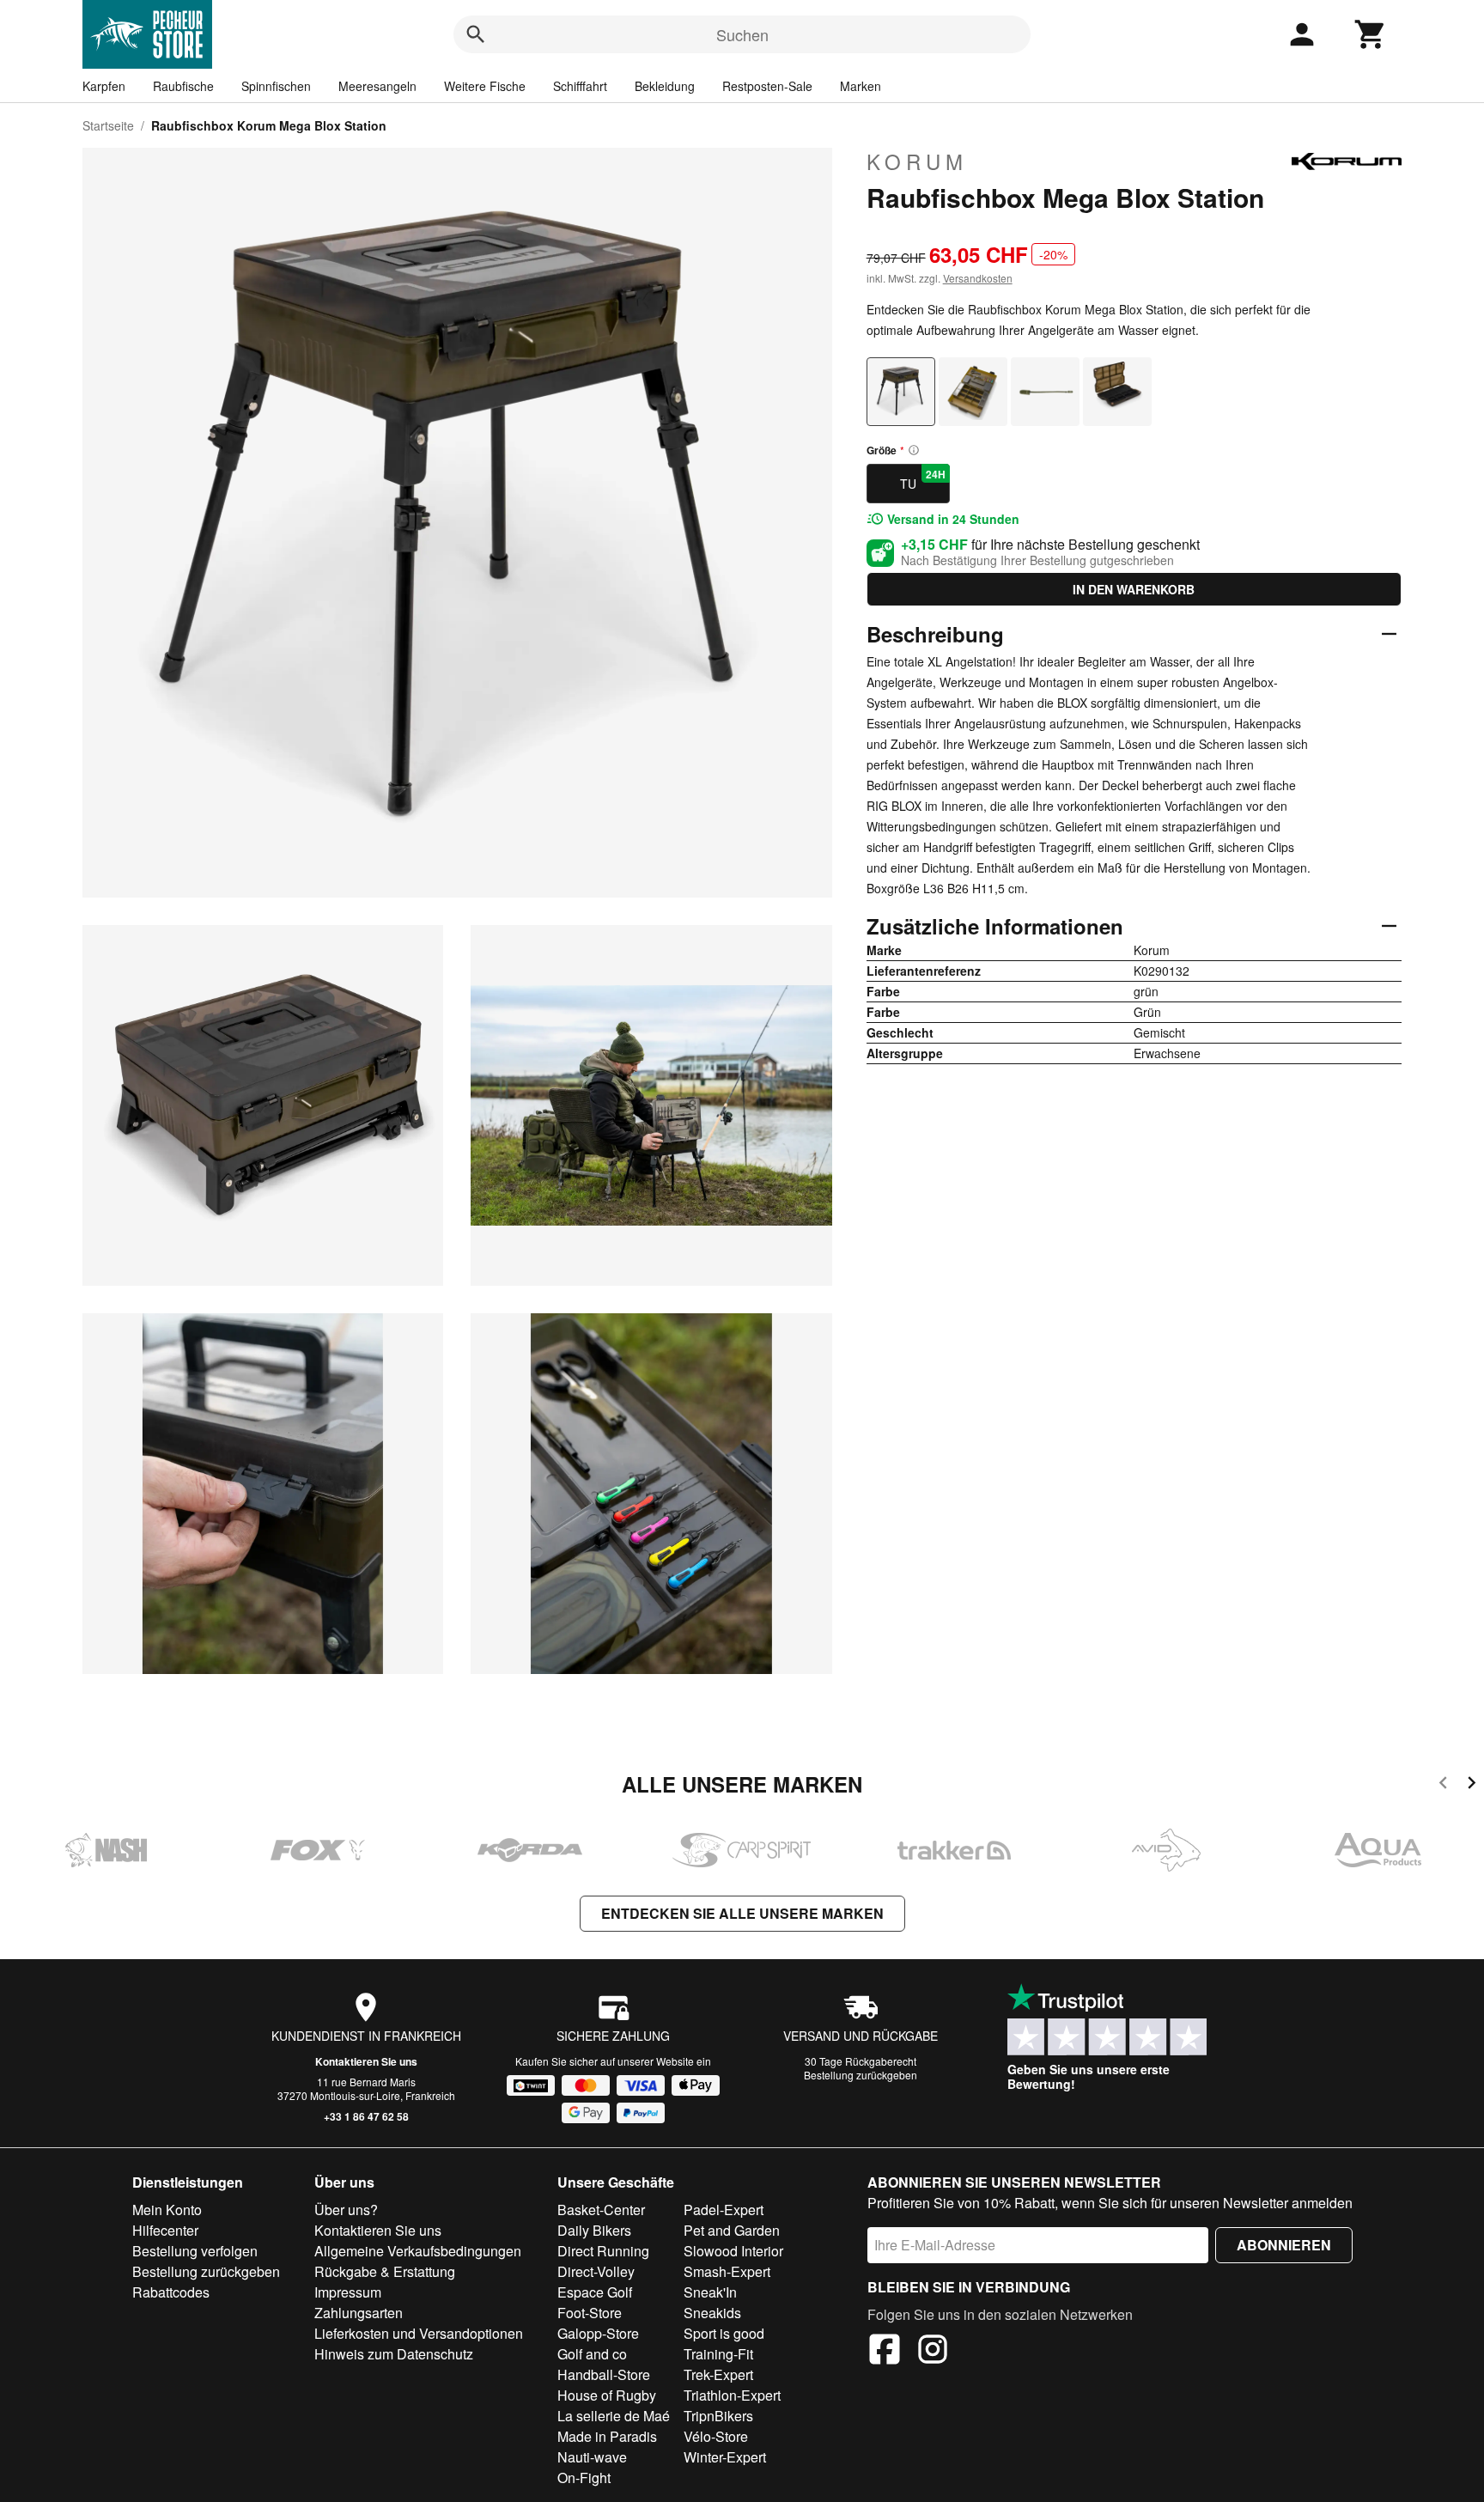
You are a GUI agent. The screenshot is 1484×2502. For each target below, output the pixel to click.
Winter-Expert (725, 2457)
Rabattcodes (171, 2292)
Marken (861, 86)
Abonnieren (1284, 2245)
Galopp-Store (598, 2333)
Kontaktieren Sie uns (366, 2061)
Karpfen (104, 86)
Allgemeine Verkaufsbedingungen (418, 2251)
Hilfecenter (165, 2230)
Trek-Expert (718, 2374)
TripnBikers (718, 2416)
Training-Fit (718, 2354)
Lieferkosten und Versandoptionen (419, 2333)
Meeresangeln (377, 86)
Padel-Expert (724, 2210)
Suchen (742, 34)
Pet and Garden (732, 2230)
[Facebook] (885, 2352)
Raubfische (183, 86)
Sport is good (724, 2333)
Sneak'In (710, 2292)
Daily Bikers (594, 2230)
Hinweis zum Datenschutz (394, 2354)
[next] (1472, 1785)
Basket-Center (601, 2210)
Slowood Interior (733, 2251)
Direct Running (603, 2251)
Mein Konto (167, 2210)
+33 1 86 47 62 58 (366, 2116)
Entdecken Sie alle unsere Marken (742, 1913)
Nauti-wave (592, 2457)
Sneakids (712, 2313)
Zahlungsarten (359, 2313)
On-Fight (584, 2478)
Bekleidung (665, 86)
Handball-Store (604, 2374)
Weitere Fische (485, 86)
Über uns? (346, 2210)
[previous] (1443, 1785)
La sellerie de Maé (614, 2416)
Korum (917, 161)
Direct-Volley (596, 2271)
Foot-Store (590, 2313)
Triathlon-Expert (732, 2395)
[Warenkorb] (1371, 34)
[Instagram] (933, 2352)
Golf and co (592, 2354)
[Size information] (914, 450)
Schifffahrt (580, 86)
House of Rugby (607, 2395)
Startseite (108, 125)
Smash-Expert (727, 2271)
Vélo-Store (716, 2436)
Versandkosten (978, 278)
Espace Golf (595, 2292)
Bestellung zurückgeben (861, 2075)
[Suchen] (476, 34)
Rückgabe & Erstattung (385, 2271)
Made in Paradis (607, 2436)
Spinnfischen (276, 86)
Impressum (348, 2292)
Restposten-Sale (767, 86)
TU (923, 479)
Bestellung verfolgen (195, 2251)
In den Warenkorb (1134, 589)
